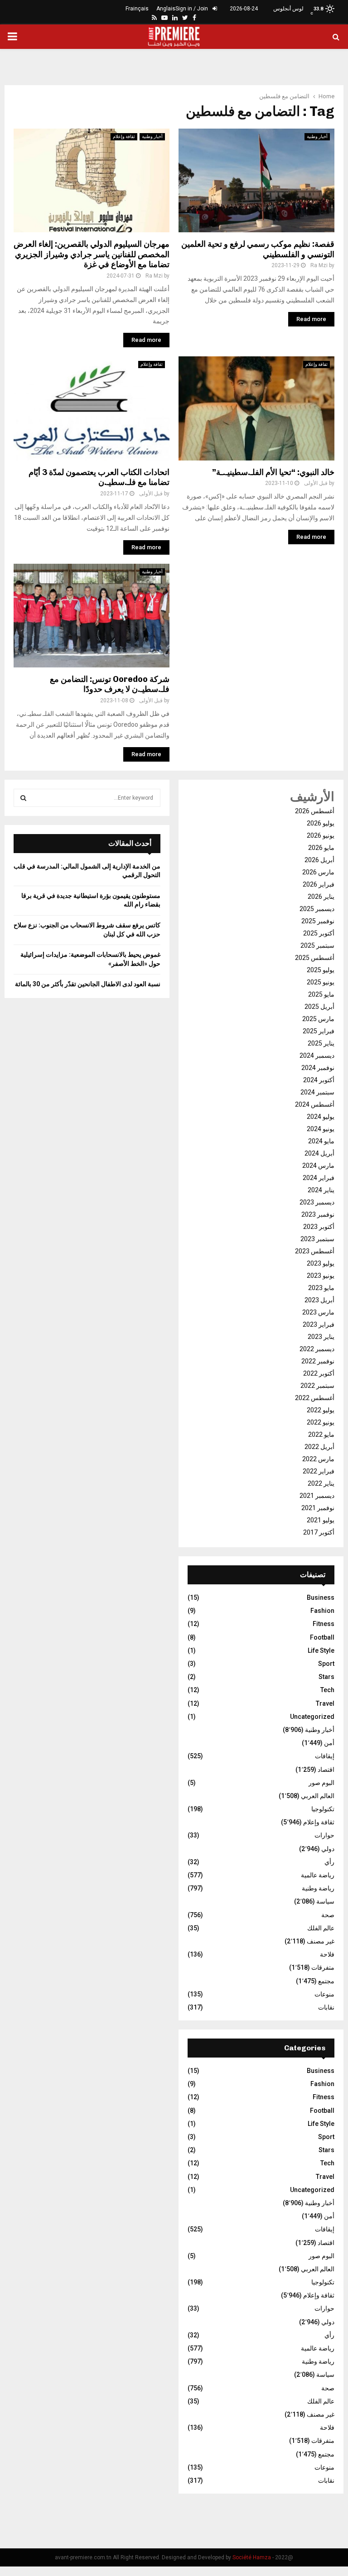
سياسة (325, 1901)
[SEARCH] (23, 798)
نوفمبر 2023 (318, 1214)
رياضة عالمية (318, 1875)
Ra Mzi (154, 276)
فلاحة (327, 1954)
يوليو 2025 (321, 970)
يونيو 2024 (321, 1129)
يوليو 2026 (321, 823)
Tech (327, 1690)
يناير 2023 (321, 1337)
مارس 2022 (318, 1459)
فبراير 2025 (319, 1031)
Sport (326, 1664)
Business (321, 1597)
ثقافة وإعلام (124, 137)
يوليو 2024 (321, 1117)
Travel (325, 1703)
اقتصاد (326, 1770)
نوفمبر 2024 (318, 1068)
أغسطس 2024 (315, 1104)
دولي (328, 1849)
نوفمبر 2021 (318, 1508)
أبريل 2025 (319, 1007)
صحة (328, 1915)
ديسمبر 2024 (317, 1055)
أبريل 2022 (319, 1447)
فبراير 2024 (319, 1178)
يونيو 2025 (321, 982)
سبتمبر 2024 (317, 1092)
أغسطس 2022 (315, 1398)
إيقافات (325, 1756)
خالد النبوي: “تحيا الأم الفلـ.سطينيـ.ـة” (273, 472)
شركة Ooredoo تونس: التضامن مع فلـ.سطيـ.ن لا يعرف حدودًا (110, 684)
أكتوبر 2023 (319, 1227)
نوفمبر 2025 (318, 921)
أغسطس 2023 (315, 1251)
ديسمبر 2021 (317, 1496)
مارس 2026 (318, 872)
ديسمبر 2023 (317, 1202)
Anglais (166, 9)
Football (322, 1637)
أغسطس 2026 (315, 811)
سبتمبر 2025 (317, 945)
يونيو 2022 (321, 1422)
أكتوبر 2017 (319, 1532)
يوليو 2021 (321, 1520)
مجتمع (326, 1981)
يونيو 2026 (321, 835)
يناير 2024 (321, 1190)
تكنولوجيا (323, 1809)
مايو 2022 (321, 1434)
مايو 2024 (321, 1141)
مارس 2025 (318, 1019)
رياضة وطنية (318, 1888)
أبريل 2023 (319, 1300)
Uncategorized (312, 1717)
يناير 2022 (321, 1483)
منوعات (324, 1994)
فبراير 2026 (319, 884)
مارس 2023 (318, 1312)
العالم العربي (318, 1796)
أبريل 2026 (319, 860)
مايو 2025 (321, 994)
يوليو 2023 (321, 1263)
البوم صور (321, 1783)
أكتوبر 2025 (319, 933)
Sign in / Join (192, 9)
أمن (329, 1743)
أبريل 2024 (319, 1153)
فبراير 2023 (319, 1324)
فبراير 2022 (319, 1471)
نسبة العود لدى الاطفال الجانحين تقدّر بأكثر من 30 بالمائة (88, 984)
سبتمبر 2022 (317, 1386)
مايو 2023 (321, 1288)
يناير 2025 (321, 1043)
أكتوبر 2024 (319, 1080)
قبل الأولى (151, 494)
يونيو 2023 (321, 1276)
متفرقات (323, 1967)
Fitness (324, 1624)
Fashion (322, 1611)
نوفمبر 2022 (318, 1361)
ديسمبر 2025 (317, 909)
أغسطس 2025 (315, 958)
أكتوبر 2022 (319, 1373)
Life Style (321, 1650)
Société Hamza (252, 2557)
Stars (326, 1677)
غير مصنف (321, 1941)
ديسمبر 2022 (317, 1349)
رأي (329, 1862)
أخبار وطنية (152, 137)
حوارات (324, 1835)
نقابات (326, 2007)
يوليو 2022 (321, 1410)
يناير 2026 (321, 897)
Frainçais (137, 9)
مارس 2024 (318, 1166)
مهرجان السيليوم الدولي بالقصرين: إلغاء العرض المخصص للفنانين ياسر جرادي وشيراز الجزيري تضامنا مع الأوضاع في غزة (92, 254)
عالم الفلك (321, 1928)
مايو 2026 (321, 848)
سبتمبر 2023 (317, 1239)
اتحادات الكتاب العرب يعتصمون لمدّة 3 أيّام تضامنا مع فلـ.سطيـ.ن (99, 477)
